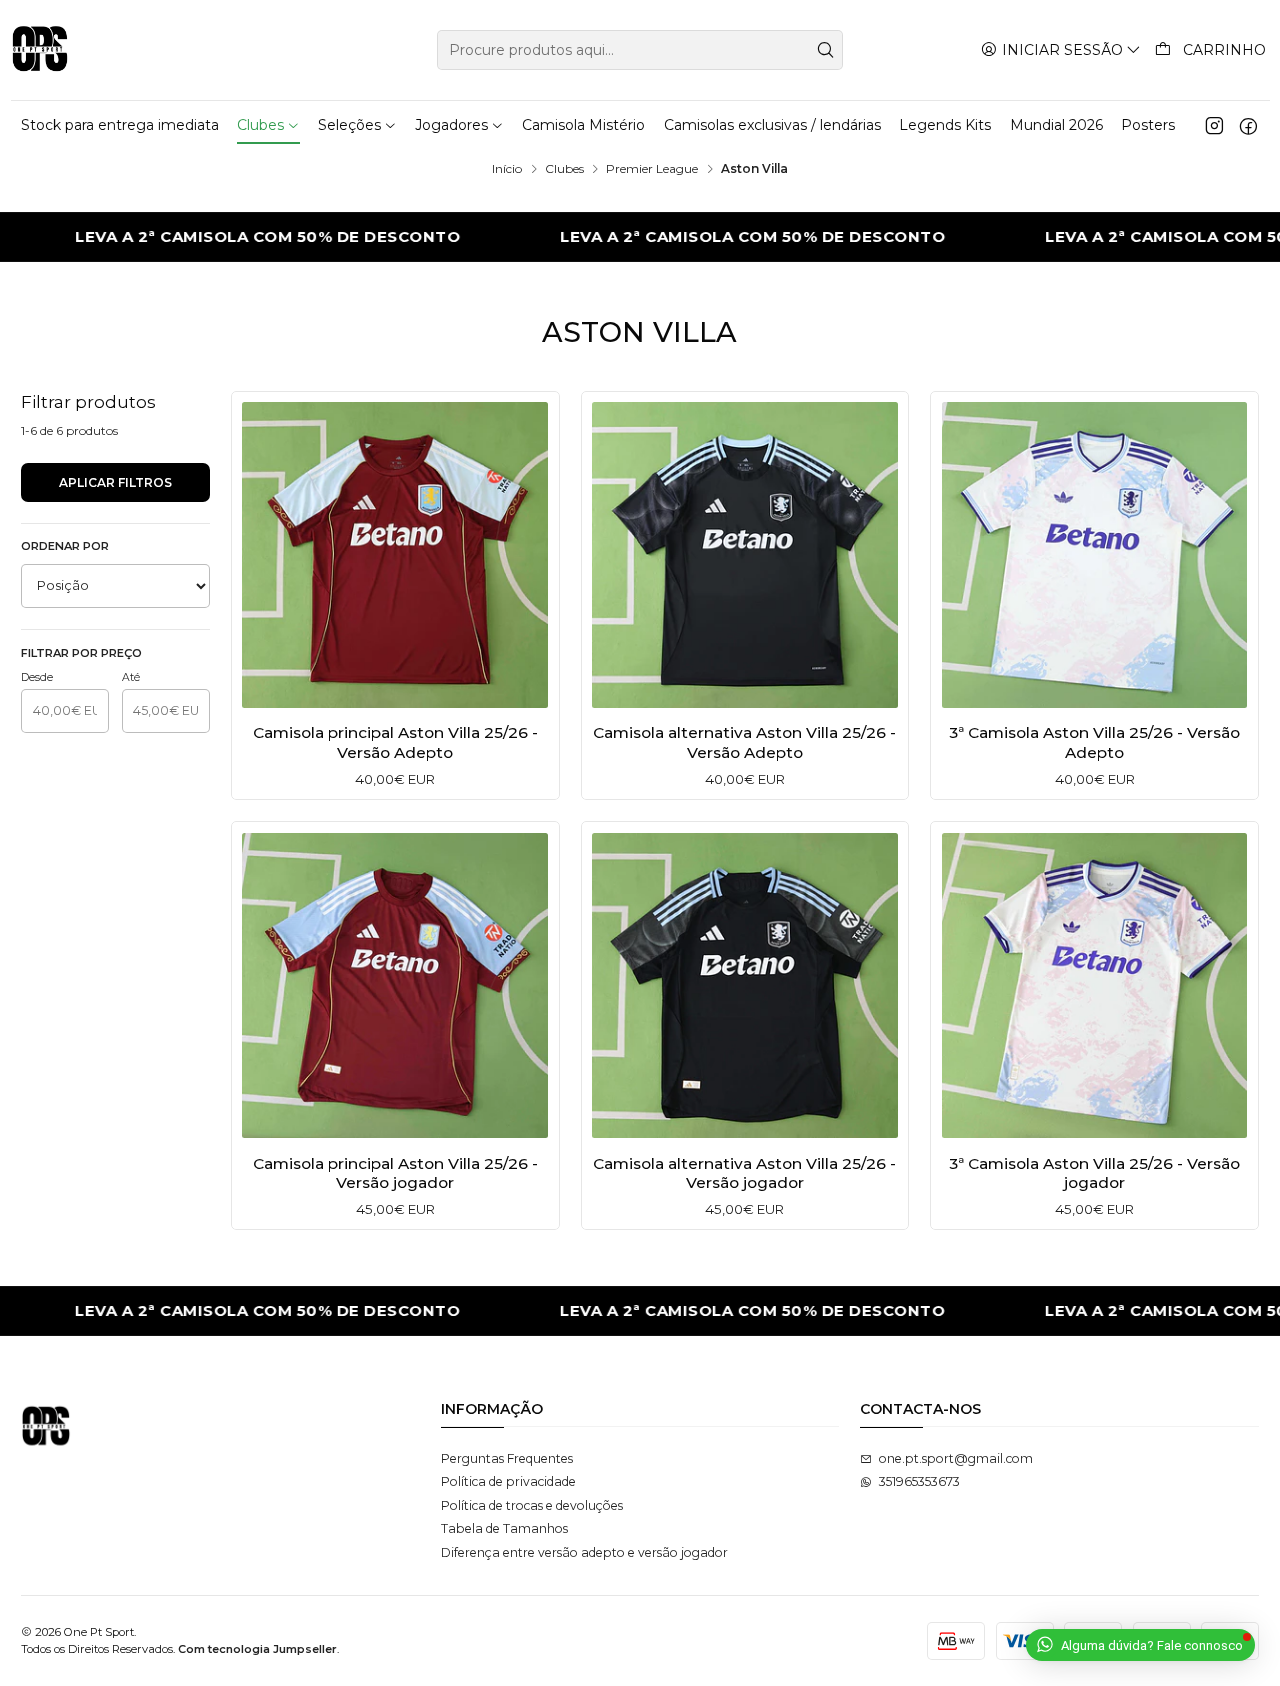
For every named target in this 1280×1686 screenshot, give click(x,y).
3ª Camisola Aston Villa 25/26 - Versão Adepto (1094, 742)
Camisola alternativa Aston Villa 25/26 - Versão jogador (744, 1173)
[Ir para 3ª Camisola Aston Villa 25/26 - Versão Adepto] (1095, 555)
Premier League (652, 169)
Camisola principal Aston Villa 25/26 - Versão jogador (395, 1173)
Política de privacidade (508, 1481)
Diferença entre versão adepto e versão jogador (584, 1552)
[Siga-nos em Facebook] (1248, 125)
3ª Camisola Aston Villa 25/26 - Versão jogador (1094, 1173)
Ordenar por (65, 546)
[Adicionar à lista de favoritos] (263, 550)
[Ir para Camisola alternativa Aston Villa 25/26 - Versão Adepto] (745, 555)
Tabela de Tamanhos (504, 1528)
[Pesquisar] (826, 50)
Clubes (564, 169)
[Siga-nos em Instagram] (1214, 125)
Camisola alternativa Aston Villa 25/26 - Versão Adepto (744, 742)
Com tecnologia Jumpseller (257, 1649)
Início (507, 169)
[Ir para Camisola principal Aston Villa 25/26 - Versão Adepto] (395, 555)
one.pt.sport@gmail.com (956, 1458)
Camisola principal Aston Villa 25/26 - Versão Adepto (395, 742)
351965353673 (919, 1481)
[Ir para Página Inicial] (40, 50)
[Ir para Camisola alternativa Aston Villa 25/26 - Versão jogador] (745, 986)
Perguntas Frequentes (507, 1458)
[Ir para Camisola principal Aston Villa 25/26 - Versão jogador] (395, 986)
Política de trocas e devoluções (532, 1505)
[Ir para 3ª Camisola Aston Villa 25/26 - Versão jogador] (1095, 986)
